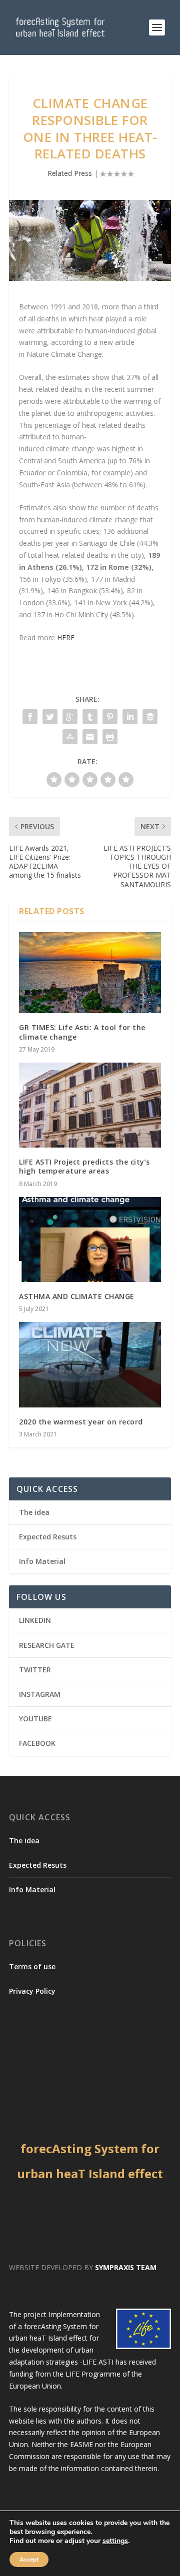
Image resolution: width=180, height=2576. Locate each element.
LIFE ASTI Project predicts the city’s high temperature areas (84, 1166)
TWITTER (35, 1670)
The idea (34, 1512)
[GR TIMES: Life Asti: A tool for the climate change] (90, 973)
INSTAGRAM (40, 1694)
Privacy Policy (32, 1991)
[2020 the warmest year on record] (90, 1364)
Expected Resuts (48, 1537)
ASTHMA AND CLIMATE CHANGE (77, 1296)
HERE (66, 638)
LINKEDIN (35, 1620)
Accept (29, 2560)
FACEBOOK (37, 1743)
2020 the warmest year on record (81, 1422)
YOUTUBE (35, 1719)
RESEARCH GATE (47, 1645)
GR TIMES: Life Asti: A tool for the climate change (82, 1032)
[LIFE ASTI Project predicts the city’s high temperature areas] (90, 1105)
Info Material (42, 1561)
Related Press (70, 173)
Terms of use (32, 1966)
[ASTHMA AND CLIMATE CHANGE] (90, 1240)
